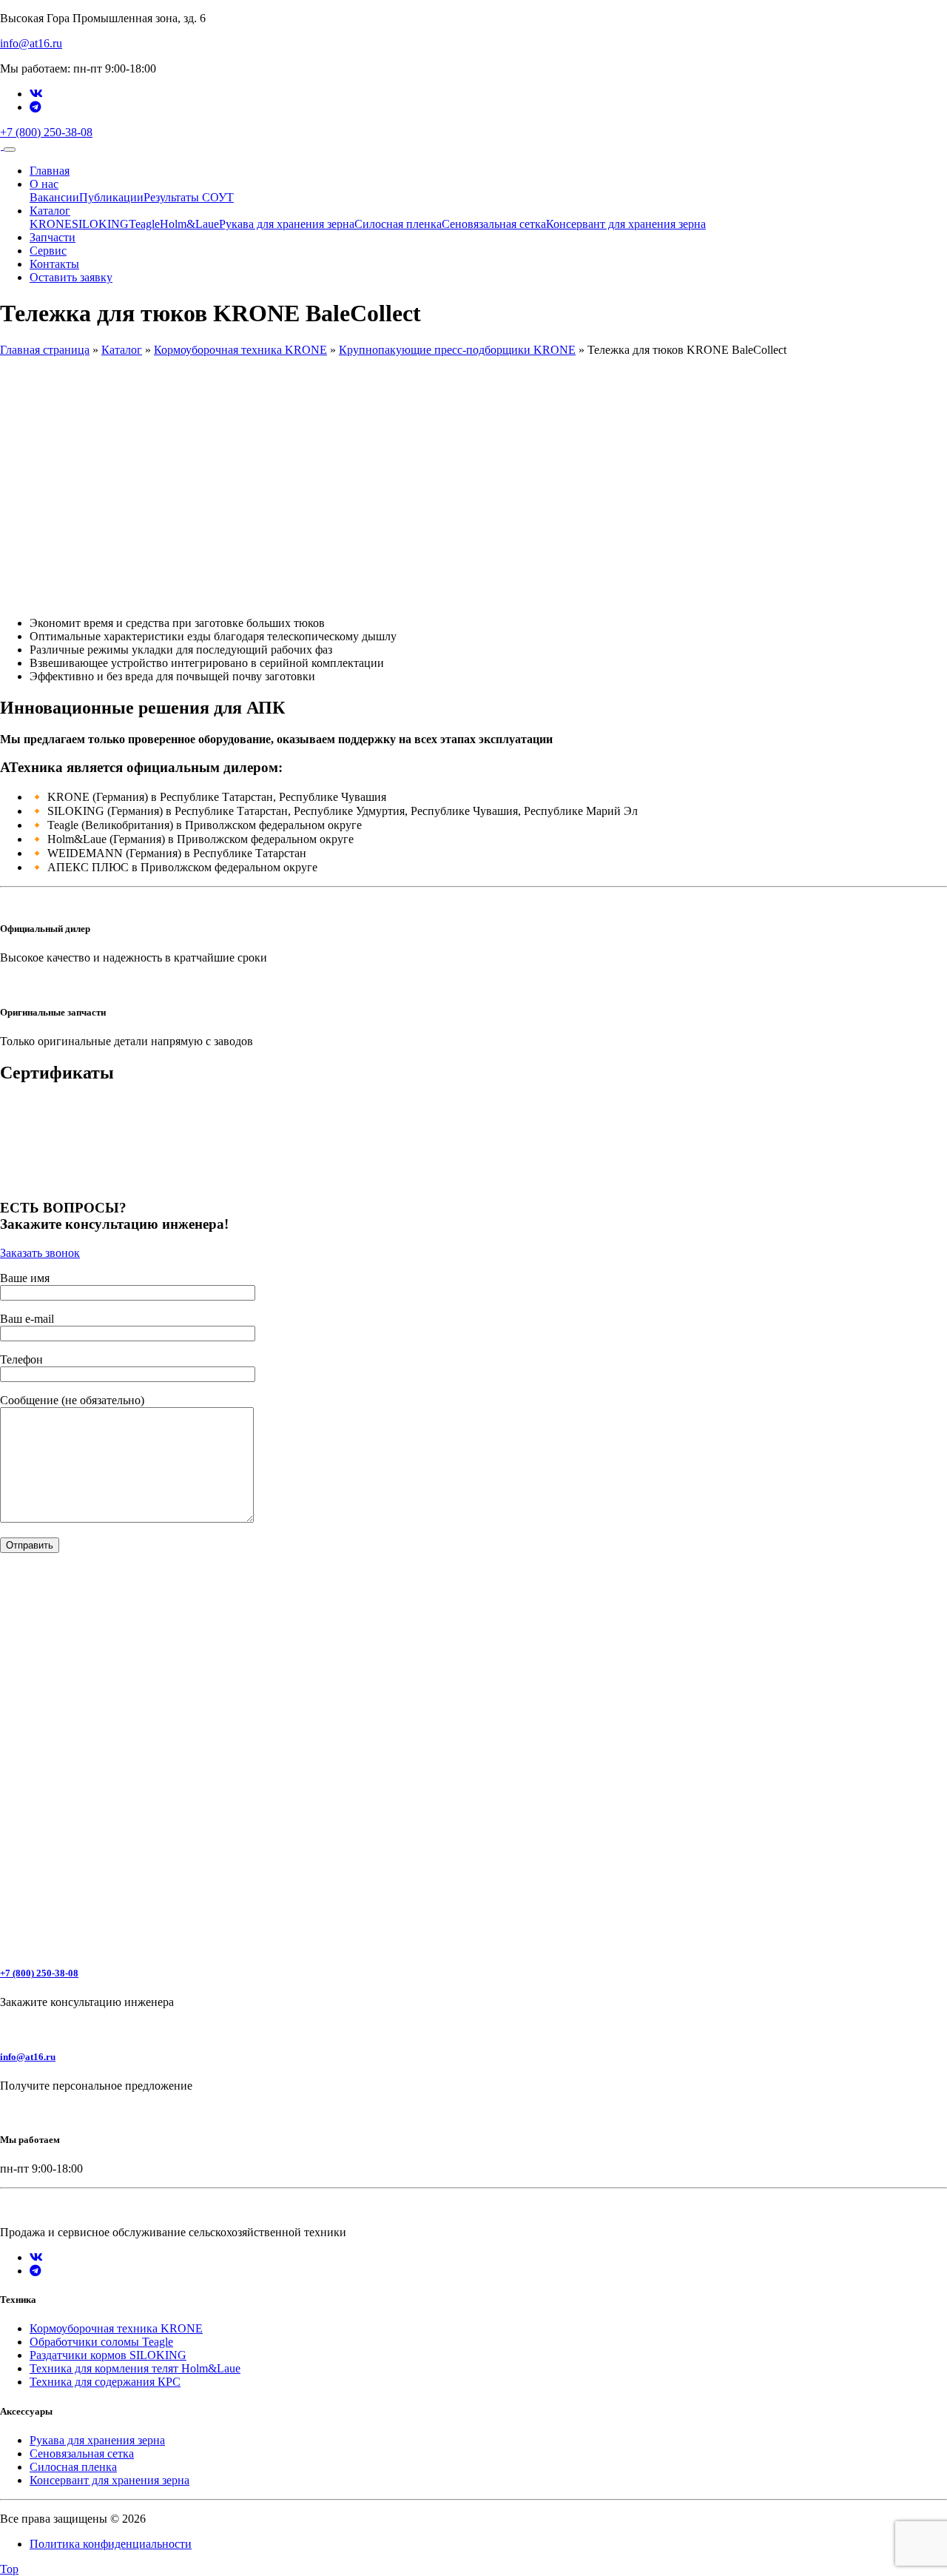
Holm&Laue (189, 224)
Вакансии (54, 197)
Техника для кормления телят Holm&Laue (135, 2368)
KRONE (51, 224)
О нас (44, 184)
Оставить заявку (71, 277)
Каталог (50, 211)
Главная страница (45, 350)
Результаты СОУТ (189, 197)
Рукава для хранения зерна (287, 224)
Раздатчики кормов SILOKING (108, 2355)
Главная (50, 171)
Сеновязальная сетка (494, 224)
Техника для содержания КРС (105, 2382)
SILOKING (100, 224)
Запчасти (53, 237)
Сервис (48, 251)
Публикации (111, 197)
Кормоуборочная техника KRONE (240, 350)
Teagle (144, 224)
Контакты (54, 264)
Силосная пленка (398, 224)
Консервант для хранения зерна (626, 224)
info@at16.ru (31, 43)
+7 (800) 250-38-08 (39, 1973)
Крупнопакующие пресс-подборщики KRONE (457, 350)
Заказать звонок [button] (40, 1253)
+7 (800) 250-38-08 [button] (46, 132)
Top (9, 2569)
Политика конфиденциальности (111, 2544)
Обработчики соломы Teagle (101, 2342)
